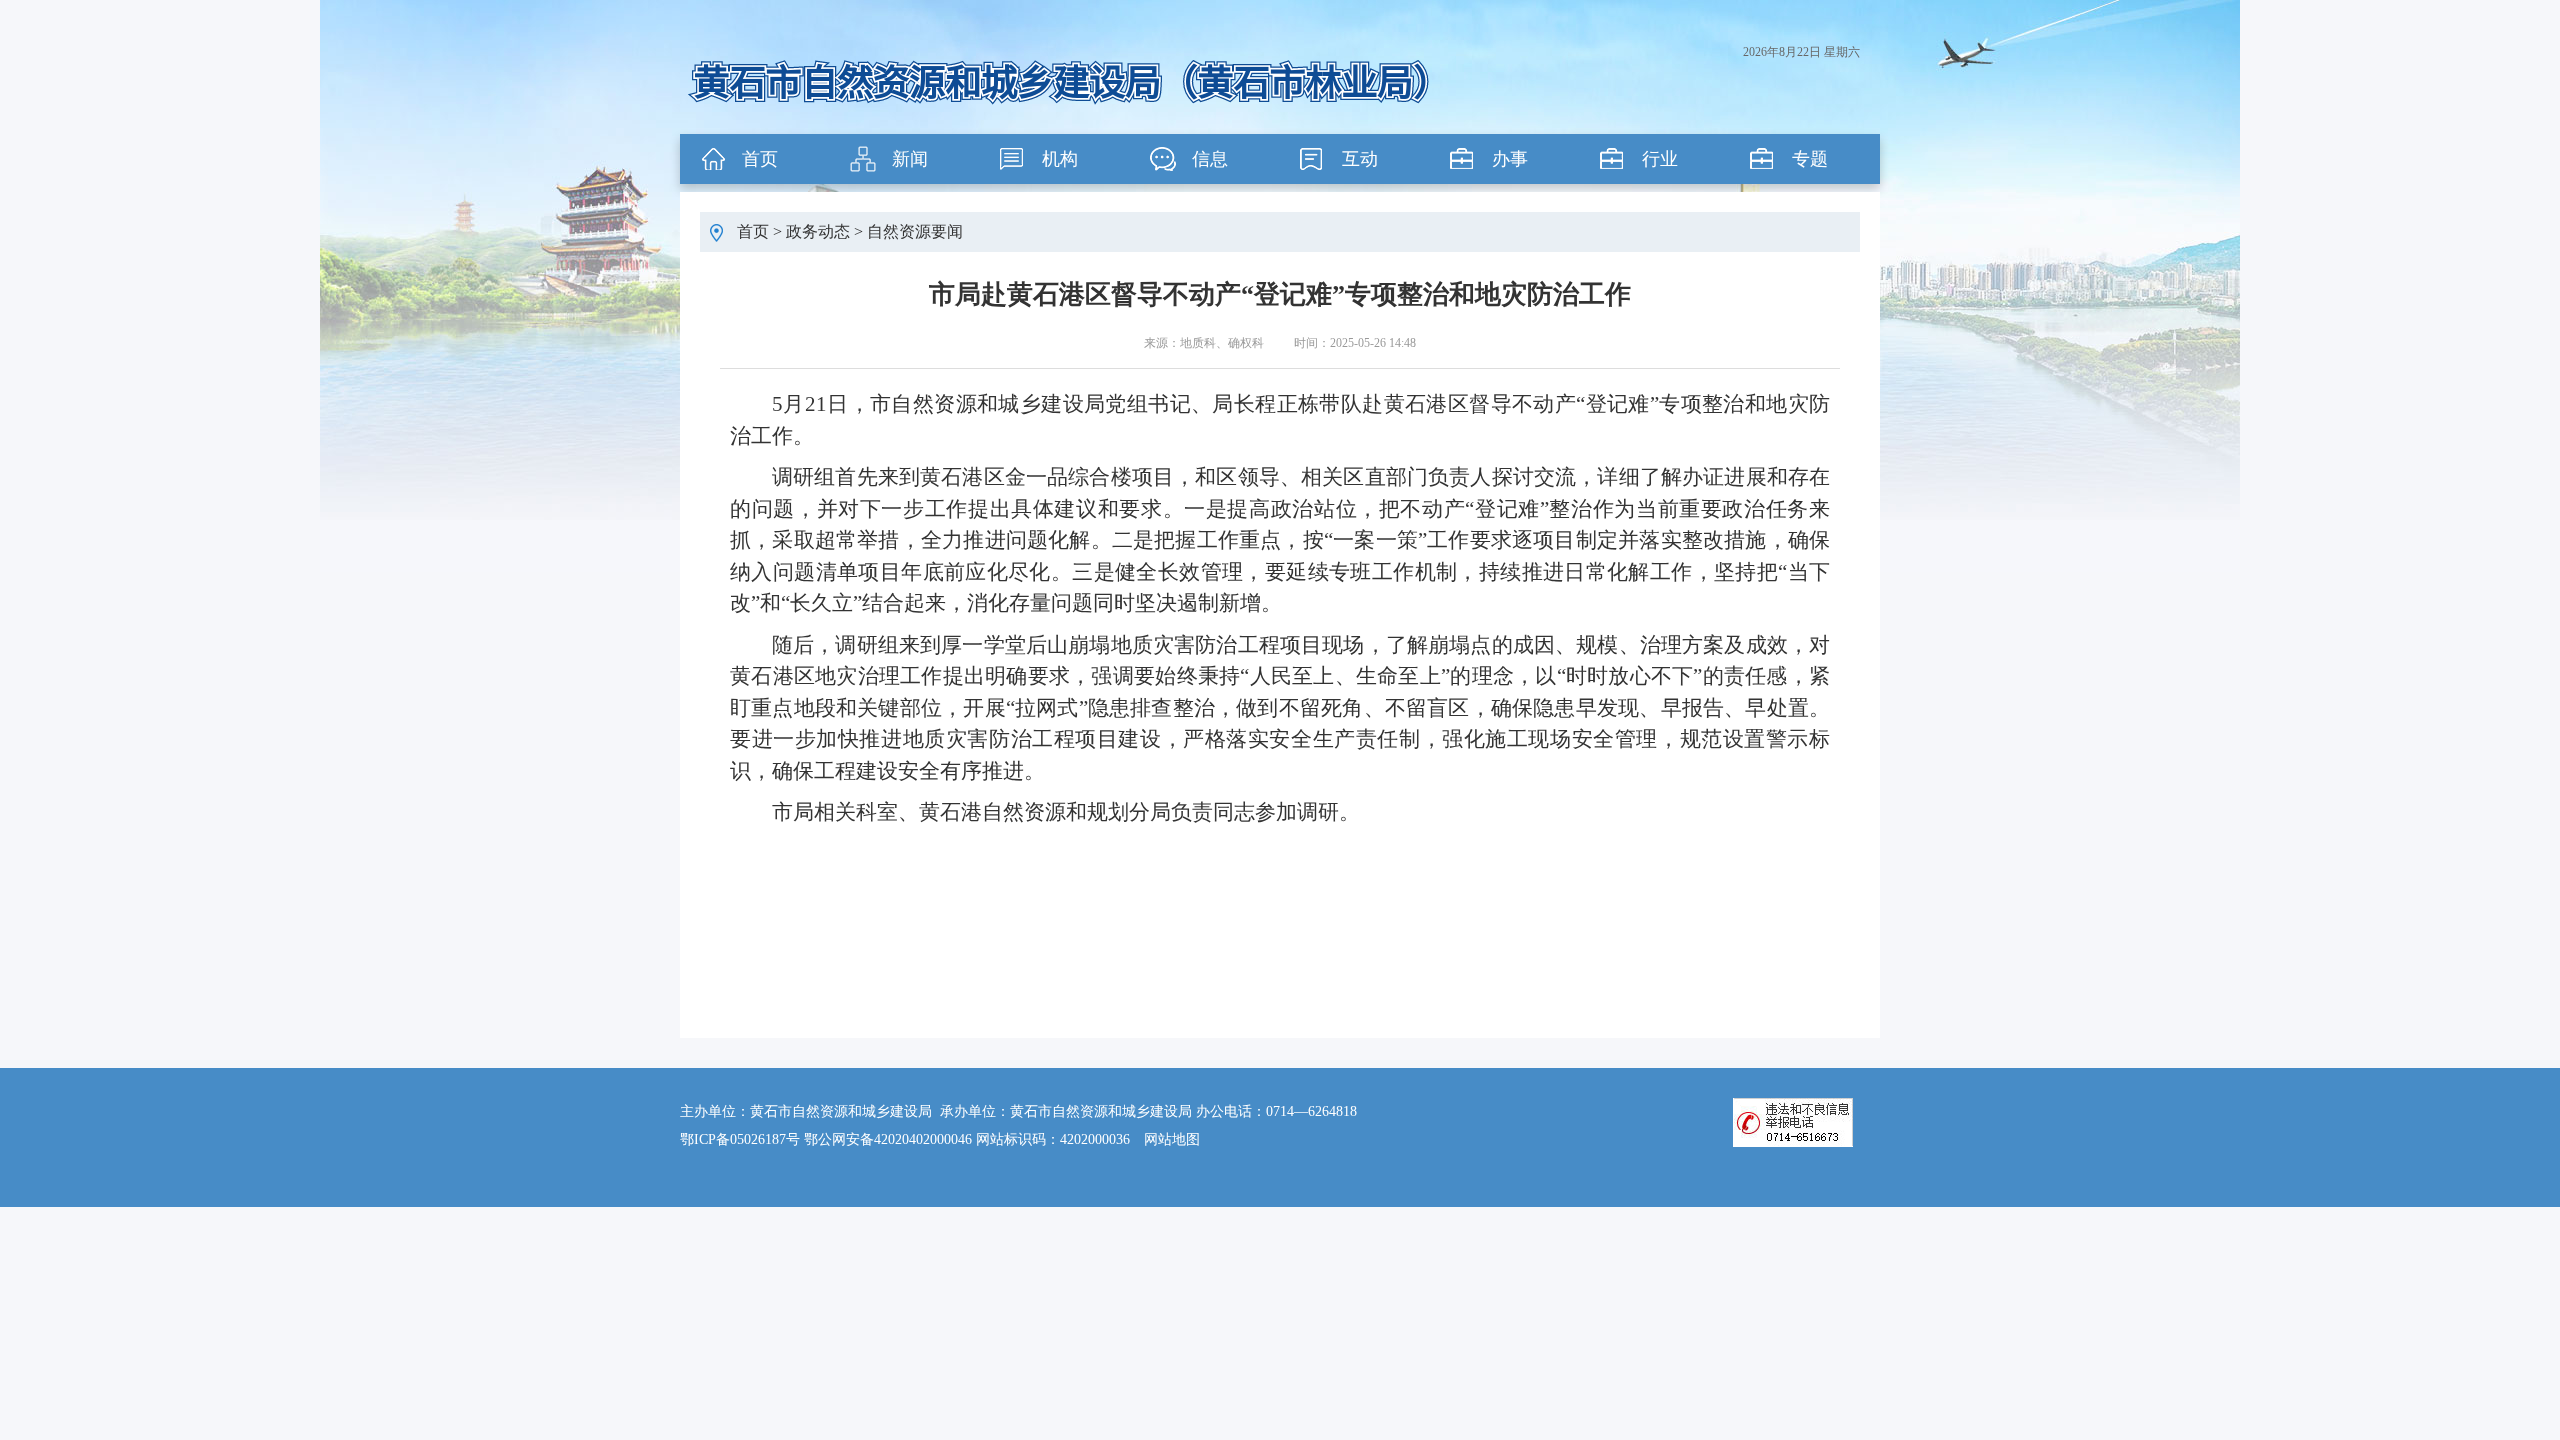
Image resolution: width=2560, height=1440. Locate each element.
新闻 (910, 159)
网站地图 (1172, 1139)
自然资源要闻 (915, 231)
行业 (1660, 159)
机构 (1060, 159)
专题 (1810, 159)
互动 (1360, 159)
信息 (1210, 159)
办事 (1510, 159)
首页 (760, 159)
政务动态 (818, 231)
